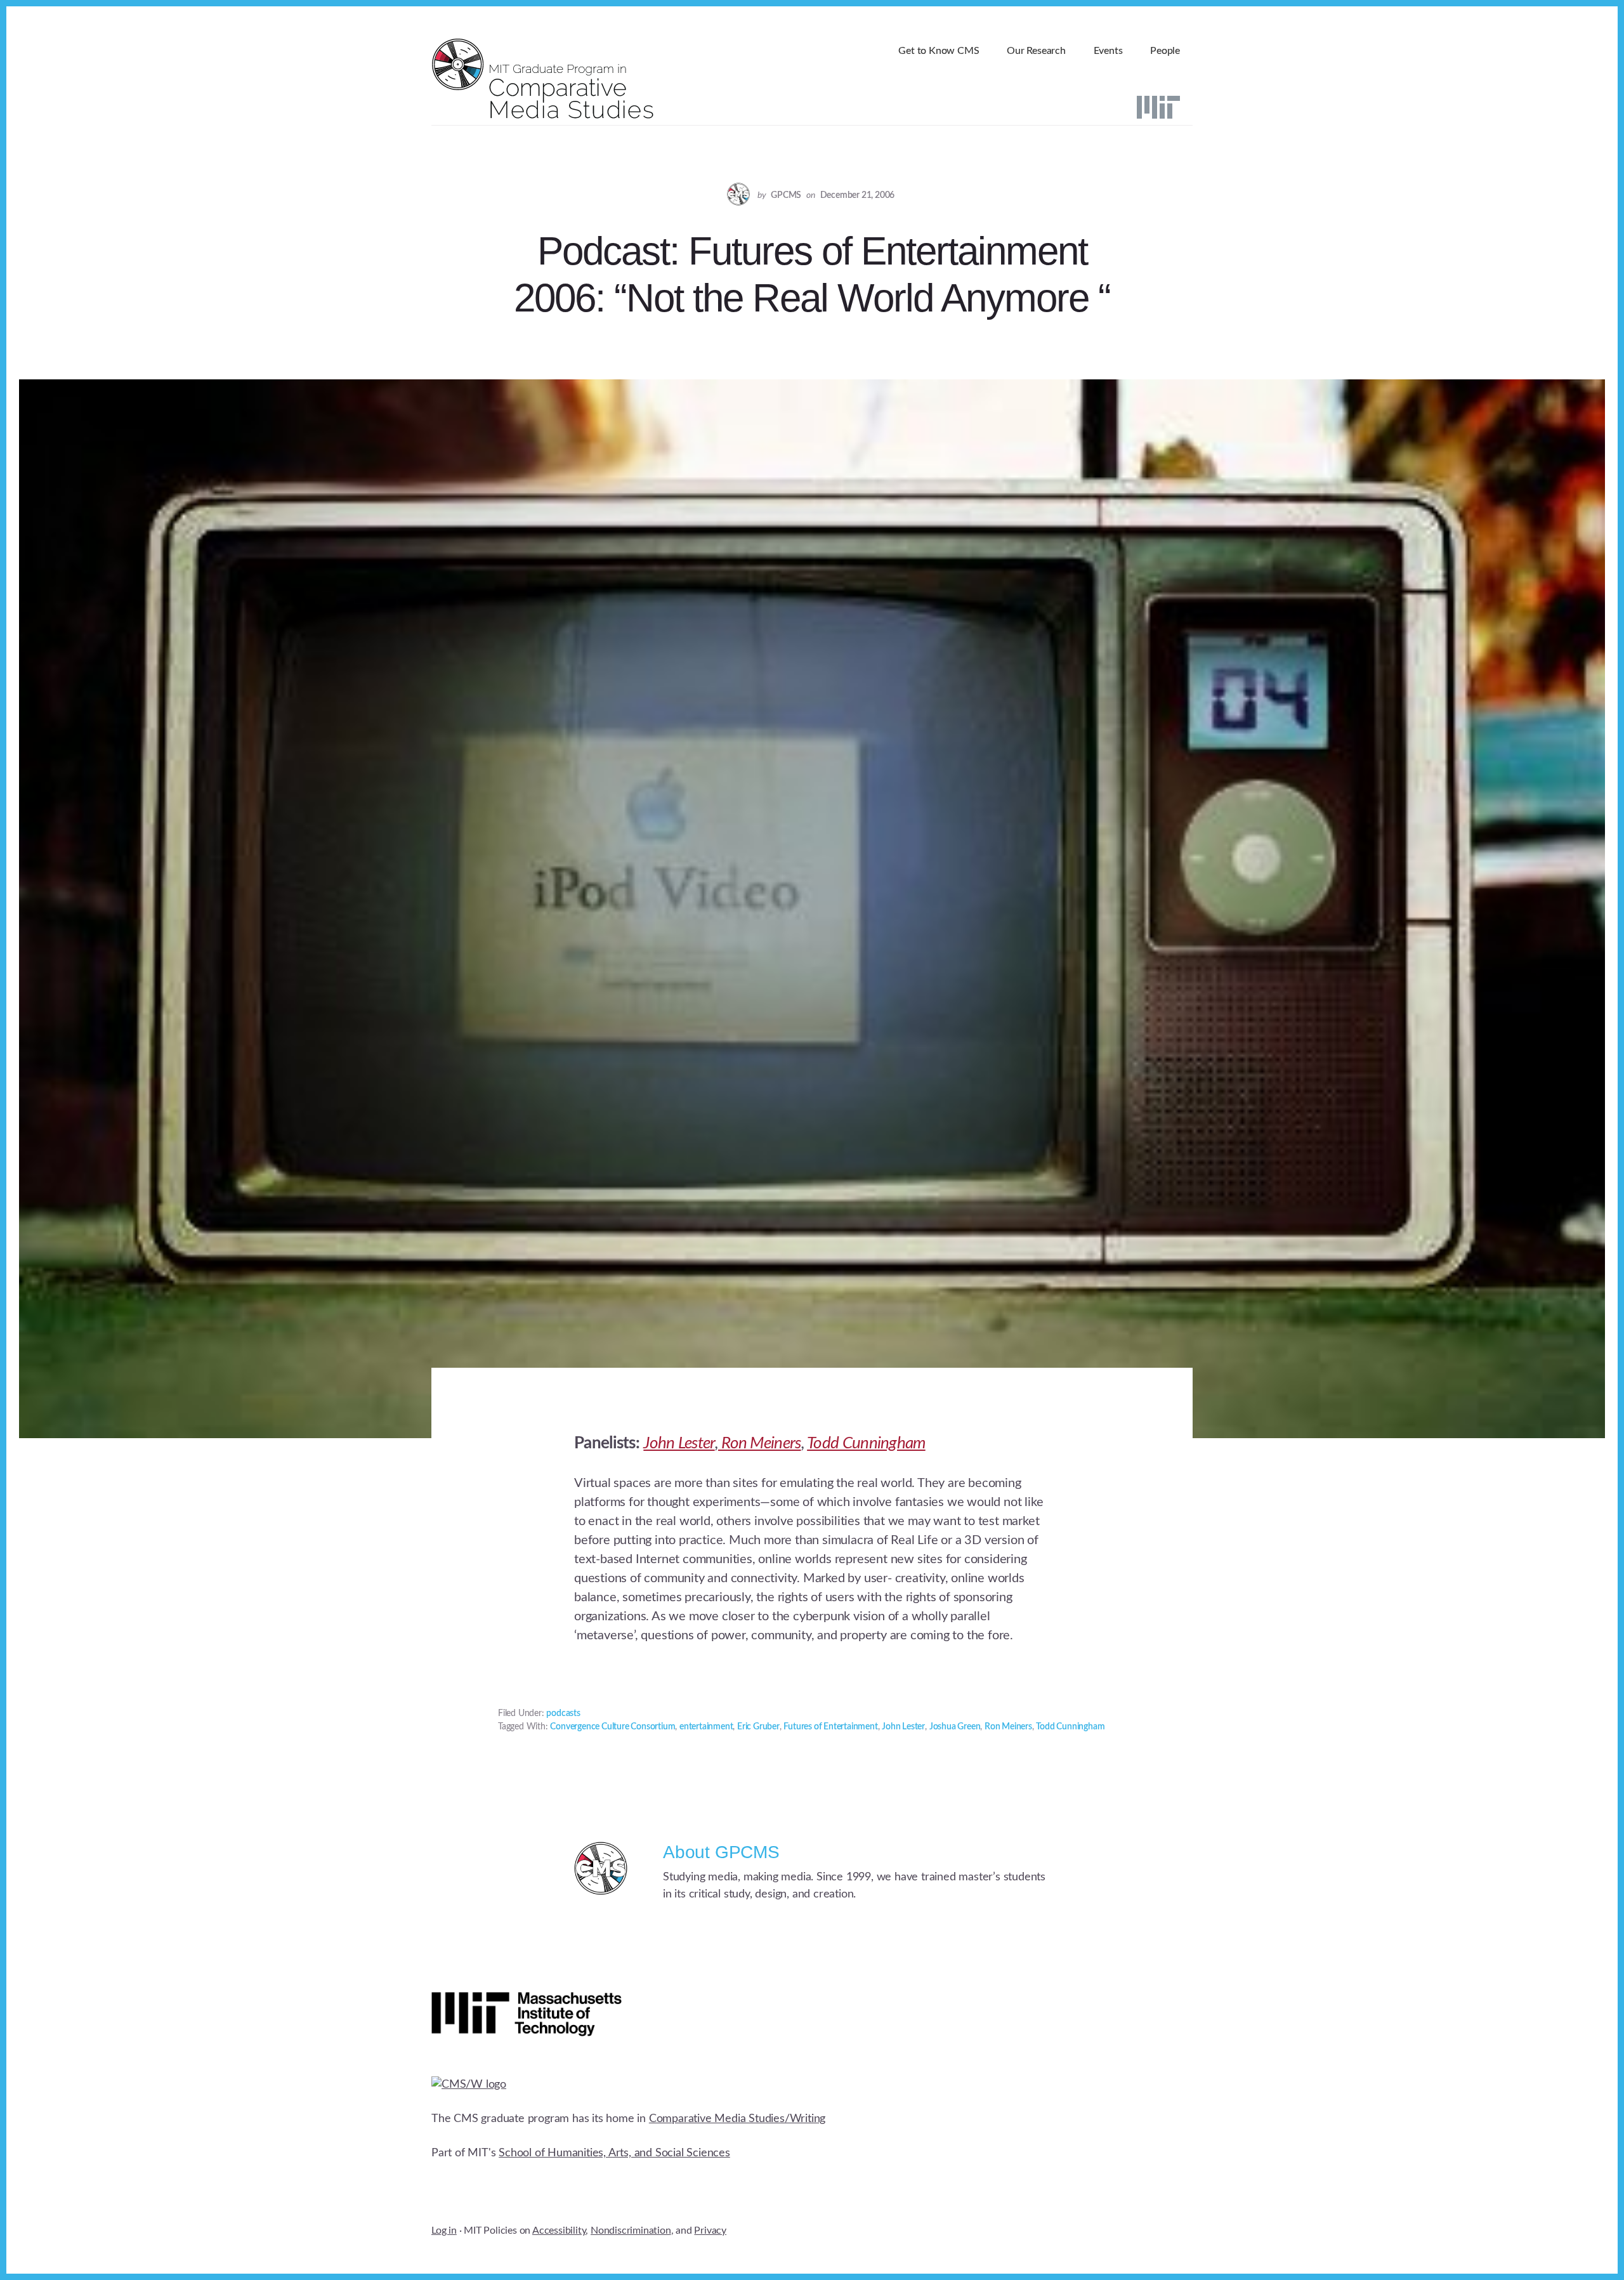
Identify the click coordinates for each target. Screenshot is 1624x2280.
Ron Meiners (760, 1443)
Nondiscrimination (631, 2231)
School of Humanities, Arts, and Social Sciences (614, 2153)
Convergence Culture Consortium (612, 1727)
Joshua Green (955, 1727)
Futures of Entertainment (830, 1727)
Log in (444, 2231)
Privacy (710, 2231)
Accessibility (559, 2231)
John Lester (679, 1443)
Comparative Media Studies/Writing (737, 2119)
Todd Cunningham (866, 1443)
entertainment (706, 1727)
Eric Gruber (758, 1727)
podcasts (563, 1713)
